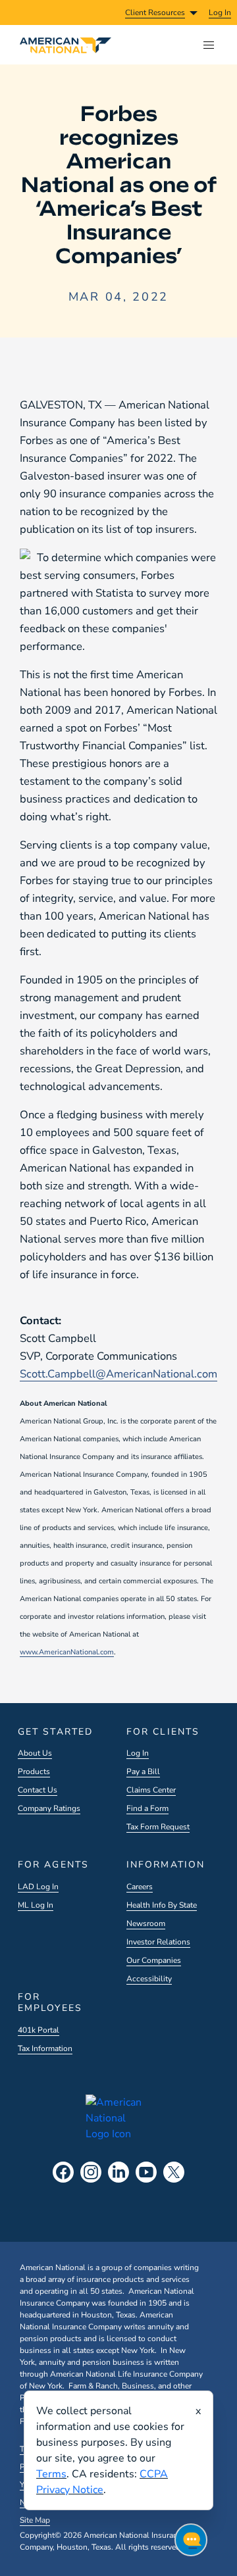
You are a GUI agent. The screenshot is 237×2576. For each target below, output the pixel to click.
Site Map (35, 2520)
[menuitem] (220, 12)
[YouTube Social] (146, 2172)
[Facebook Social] (63, 2172)
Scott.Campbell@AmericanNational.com (118, 1374)
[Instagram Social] (91, 2172)
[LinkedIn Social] (118, 2172)
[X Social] (174, 2172)
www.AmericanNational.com (67, 1652)
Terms (51, 2474)
